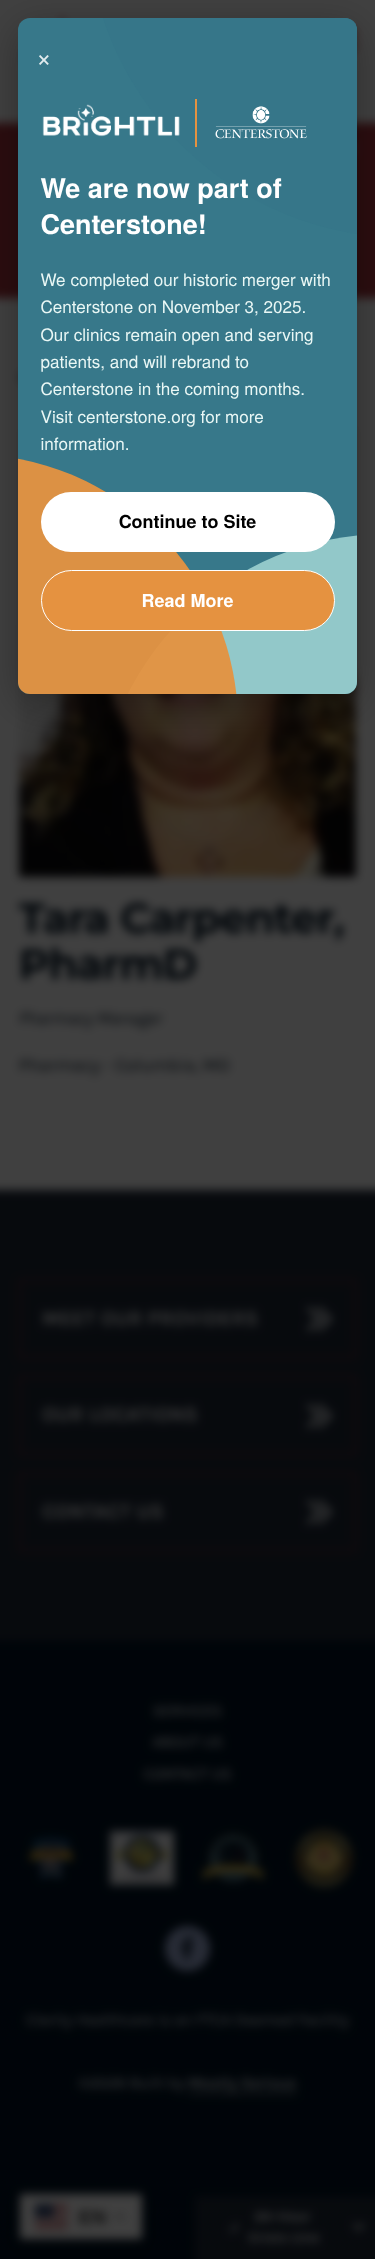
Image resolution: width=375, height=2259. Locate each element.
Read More (187, 600)
